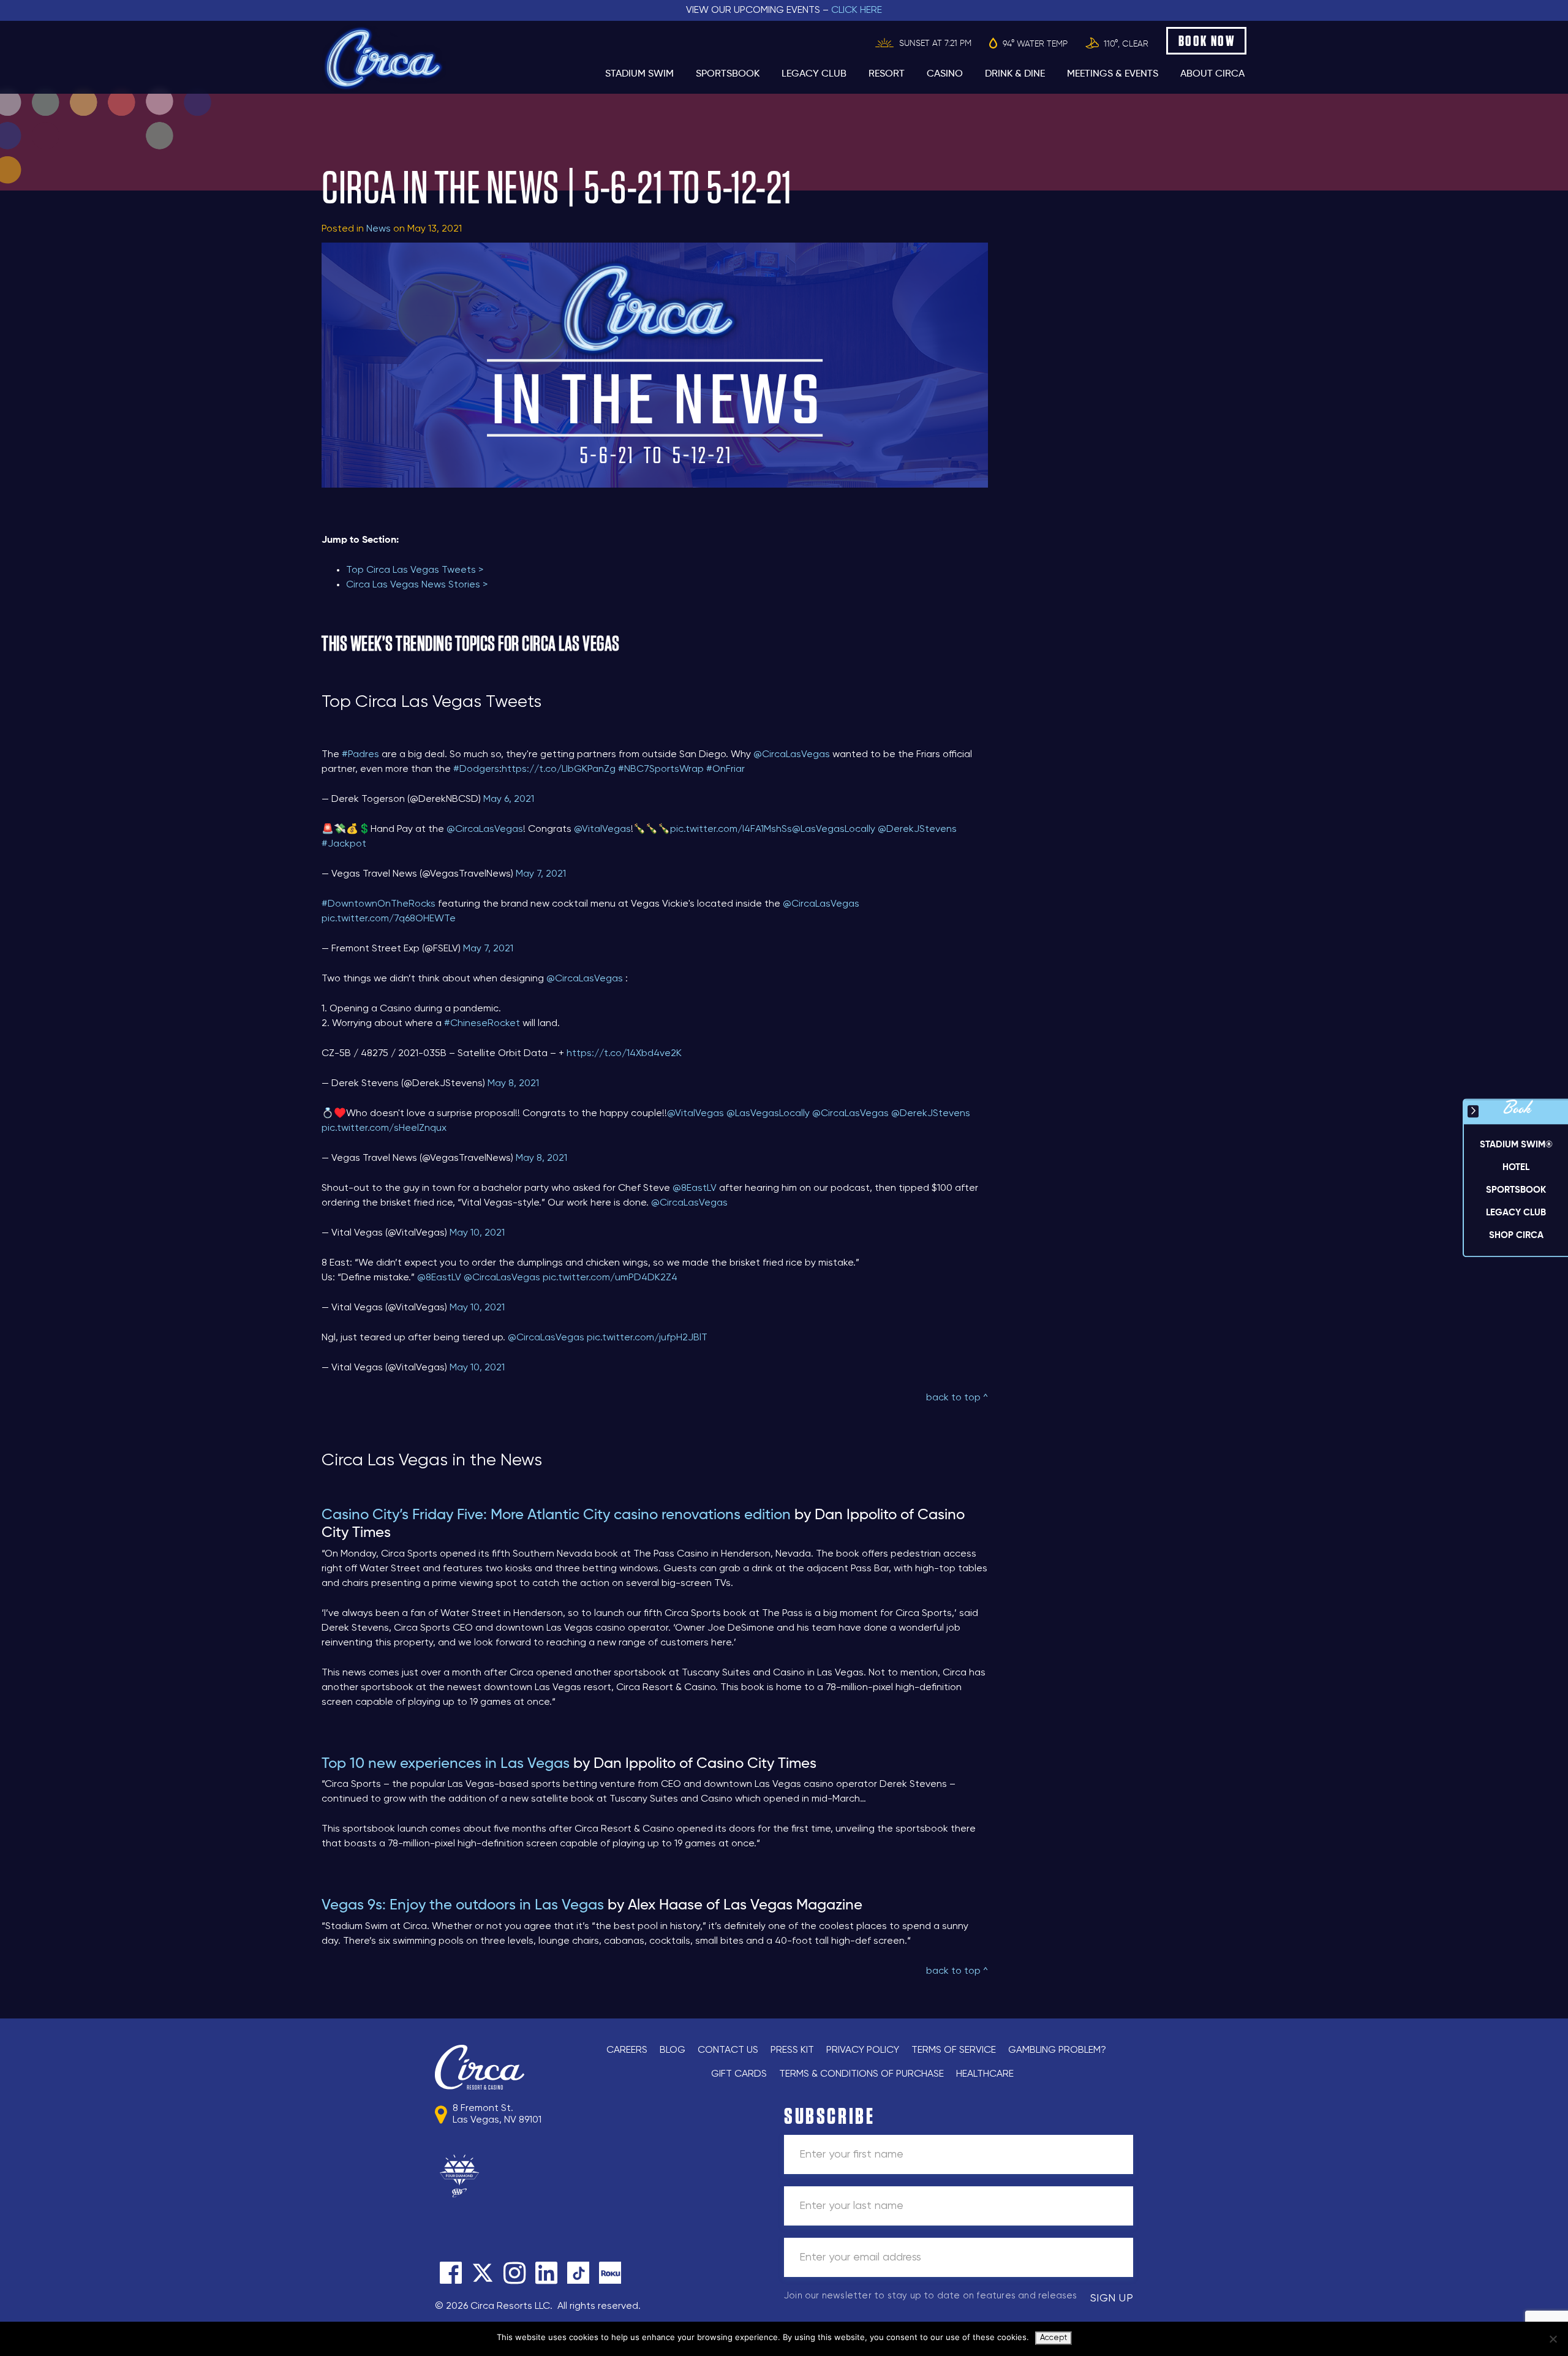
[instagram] (514, 2273)
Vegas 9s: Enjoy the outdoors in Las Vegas (463, 1905)
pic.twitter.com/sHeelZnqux (384, 1128)
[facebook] (451, 2273)
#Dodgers (476, 769)
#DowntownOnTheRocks (379, 904)
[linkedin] (546, 2273)
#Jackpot (344, 844)
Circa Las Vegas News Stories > (417, 585)
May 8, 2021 (513, 1084)
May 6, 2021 (509, 799)
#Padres (360, 755)
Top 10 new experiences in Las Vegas (446, 1764)
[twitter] (483, 2273)
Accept (1053, 2338)
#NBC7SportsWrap (661, 769)
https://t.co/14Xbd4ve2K (624, 1054)
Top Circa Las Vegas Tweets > (415, 570)
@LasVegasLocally (834, 829)
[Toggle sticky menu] (1473, 1111)
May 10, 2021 (477, 1233)
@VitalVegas (602, 829)
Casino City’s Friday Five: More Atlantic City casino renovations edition (556, 1515)
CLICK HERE (857, 10)
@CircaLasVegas (792, 755)
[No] (1553, 2339)
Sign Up (1112, 2298)
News (379, 229)
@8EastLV (695, 1188)
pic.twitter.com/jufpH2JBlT (647, 1338)
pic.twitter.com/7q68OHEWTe (389, 919)
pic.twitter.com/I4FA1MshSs (731, 829)
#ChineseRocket (482, 1024)
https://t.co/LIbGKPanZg (559, 769)
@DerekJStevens (917, 829)
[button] (1516, 1168)
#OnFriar (726, 769)
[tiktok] (578, 2273)
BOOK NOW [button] (1207, 41)
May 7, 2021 (541, 874)
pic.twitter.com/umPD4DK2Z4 (610, 1278)
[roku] (610, 2273)
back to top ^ (957, 1398)
